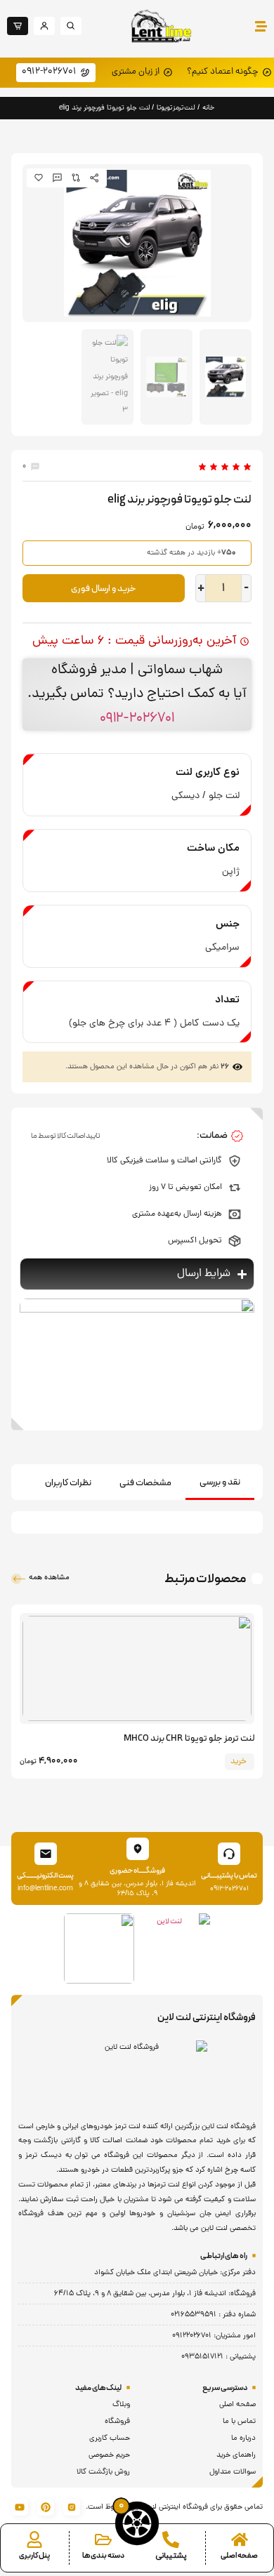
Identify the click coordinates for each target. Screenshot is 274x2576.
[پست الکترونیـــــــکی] (46, 1854)
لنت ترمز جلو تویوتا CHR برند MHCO (189, 1739)
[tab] (220, 1483)
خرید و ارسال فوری (104, 589)
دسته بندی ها (103, 2556)
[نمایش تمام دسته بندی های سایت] (103, 2540)
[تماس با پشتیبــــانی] (229, 1854)
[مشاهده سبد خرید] (137, 2523)
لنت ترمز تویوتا (176, 108)
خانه (209, 108)
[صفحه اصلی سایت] (240, 2540)
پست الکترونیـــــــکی (45, 1876)
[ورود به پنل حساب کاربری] (34, 2540)
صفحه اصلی (239, 2556)
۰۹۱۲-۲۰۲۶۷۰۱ (137, 718)
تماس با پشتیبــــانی (229, 1876)
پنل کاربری (34, 2556)
